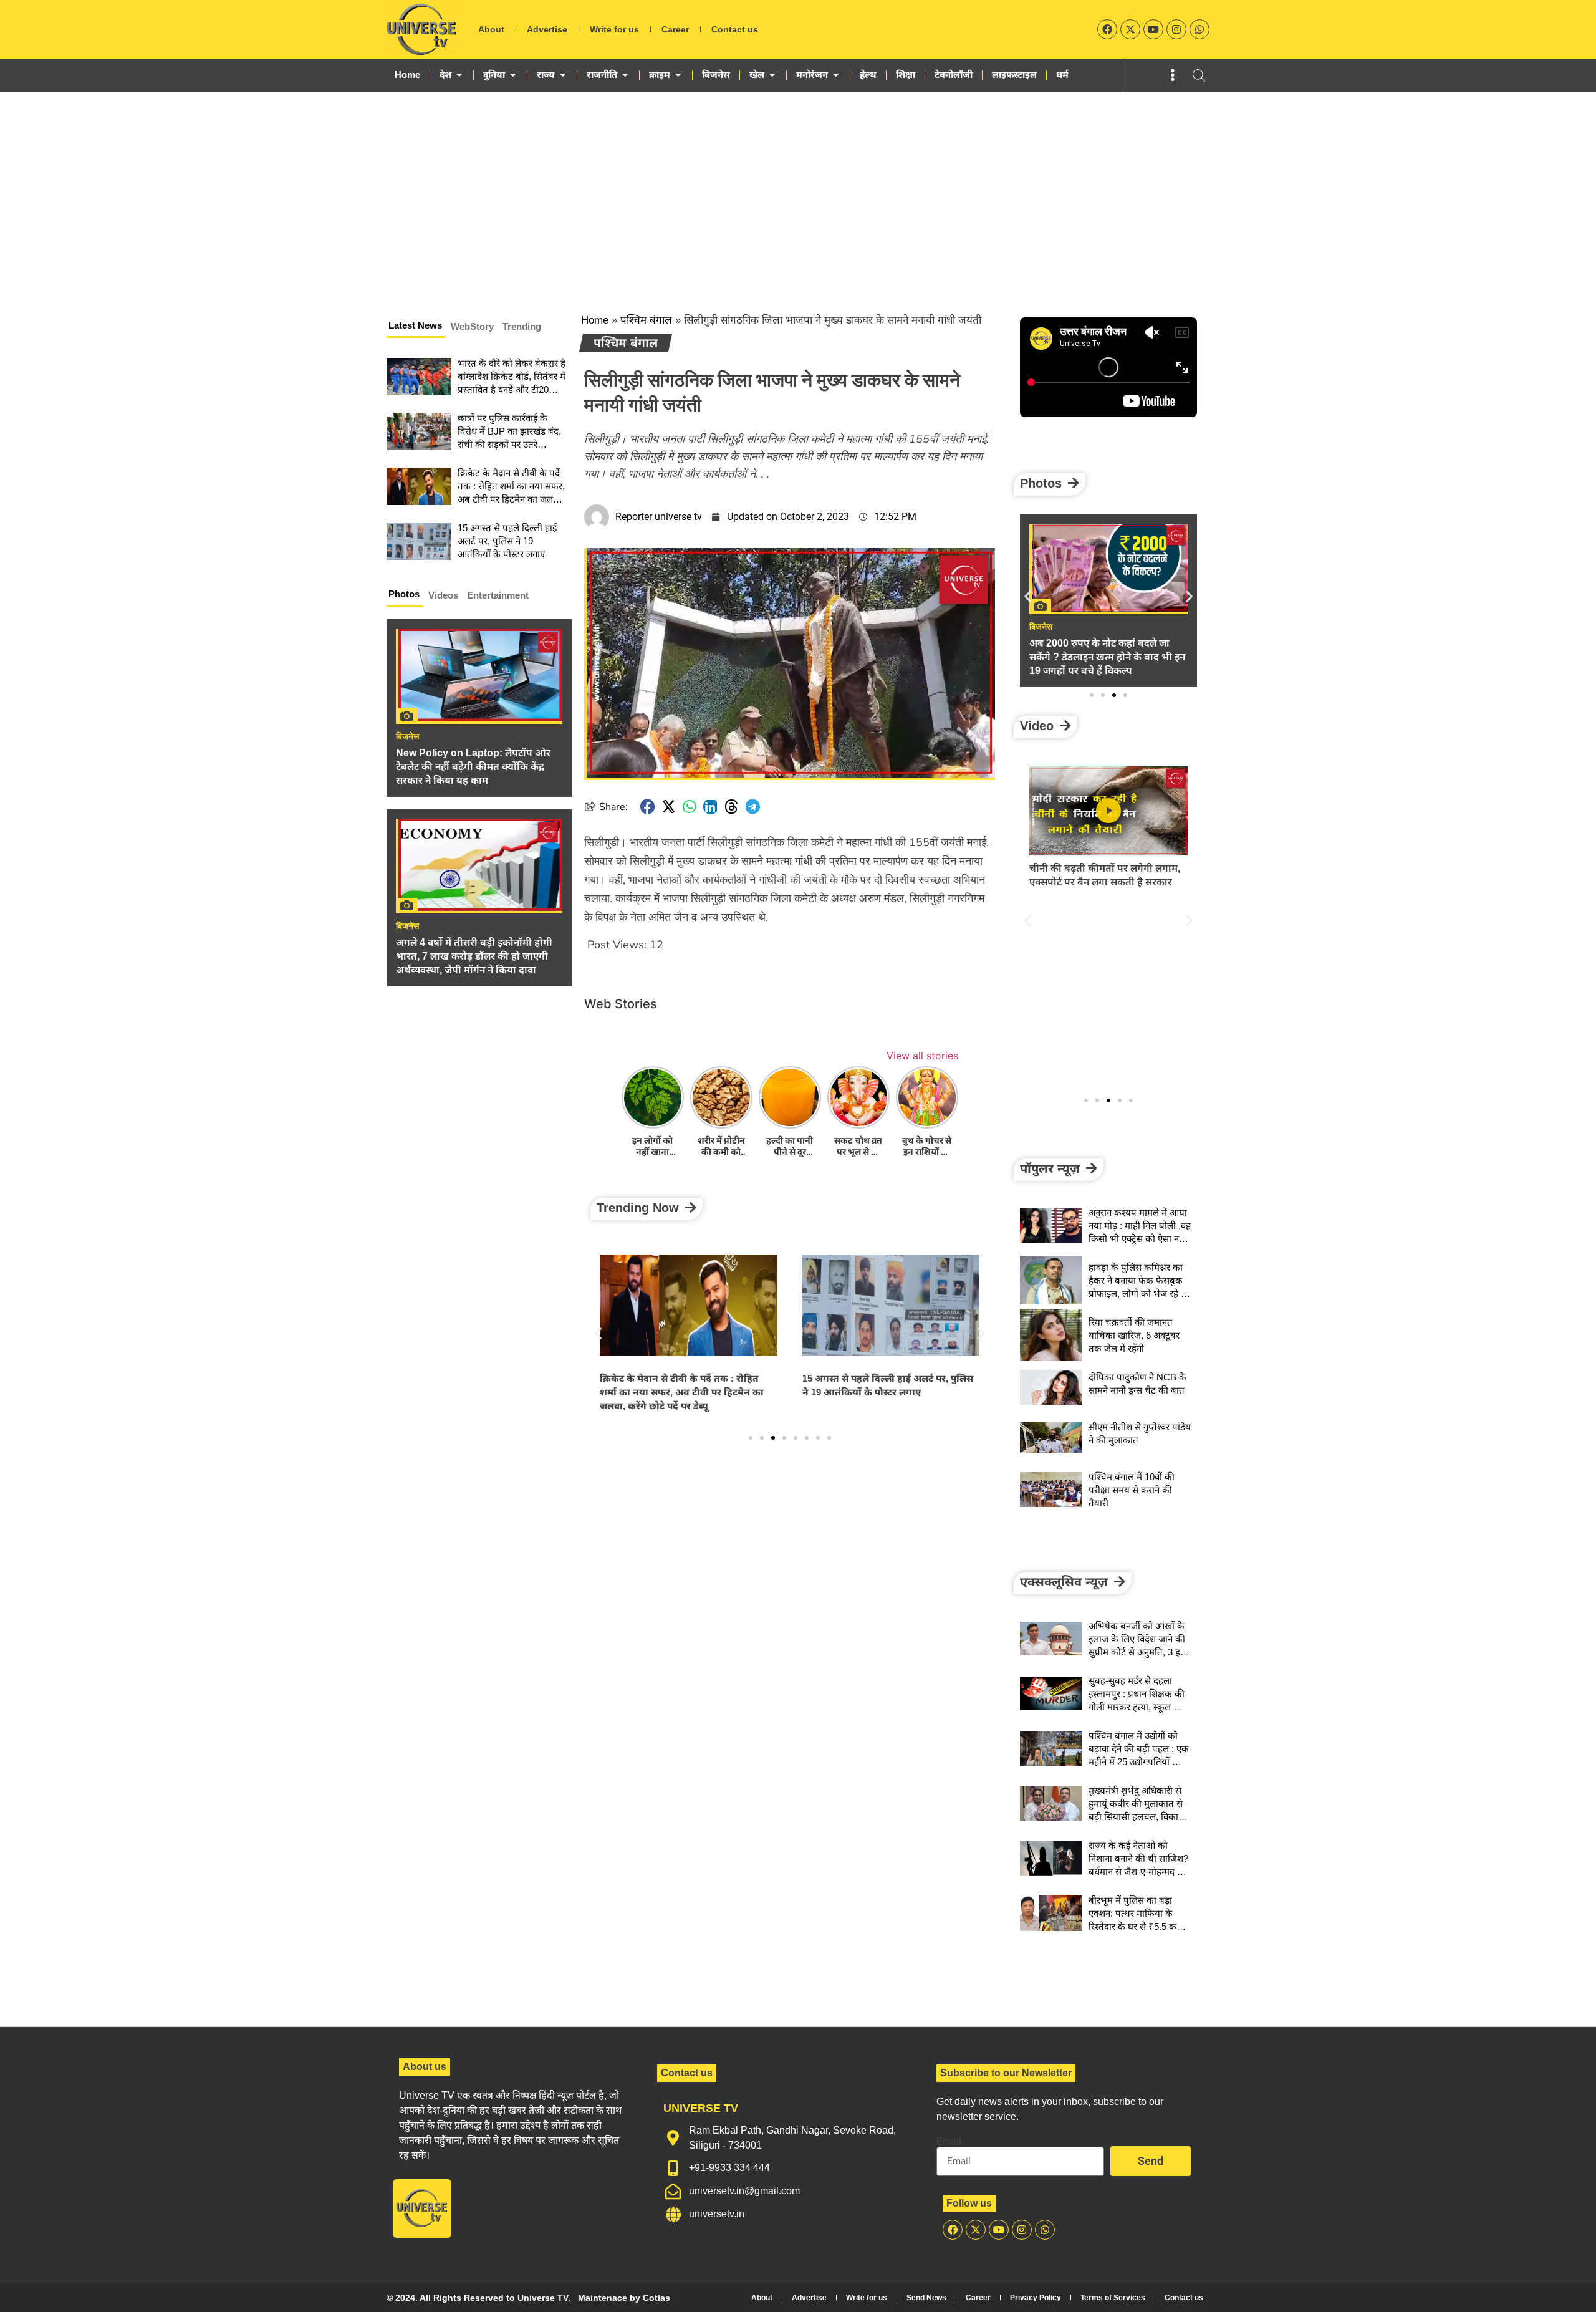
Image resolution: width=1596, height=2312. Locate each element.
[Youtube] (1153, 29)
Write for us (614, 29)
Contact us (735, 29)
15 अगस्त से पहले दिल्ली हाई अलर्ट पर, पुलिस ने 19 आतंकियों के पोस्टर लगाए (507, 541)
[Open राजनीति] (625, 75)
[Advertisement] (798, 186)
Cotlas (656, 2298)
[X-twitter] (1130, 29)
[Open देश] (459, 75)
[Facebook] (1107, 29)
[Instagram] (1176, 29)
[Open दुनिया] (513, 75)
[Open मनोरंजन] (836, 75)
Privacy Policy (1036, 2298)
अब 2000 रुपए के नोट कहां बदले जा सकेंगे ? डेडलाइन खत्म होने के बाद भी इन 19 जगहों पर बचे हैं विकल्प (1107, 657)
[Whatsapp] (1199, 29)
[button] (648, 807)
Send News (926, 2298)
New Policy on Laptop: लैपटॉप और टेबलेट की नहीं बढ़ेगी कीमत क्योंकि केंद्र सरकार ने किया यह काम (473, 767)
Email (949, 2142)
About (491, 29)
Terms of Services (1113, 2298)
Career (675, 29)
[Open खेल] (772, 75)
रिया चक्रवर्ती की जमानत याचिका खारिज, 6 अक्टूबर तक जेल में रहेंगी (1134, 1335)
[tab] (416, 327)
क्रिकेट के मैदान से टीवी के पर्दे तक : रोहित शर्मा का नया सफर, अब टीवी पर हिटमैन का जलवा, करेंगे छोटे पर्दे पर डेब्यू (682, 1392)
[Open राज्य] (563, 75)
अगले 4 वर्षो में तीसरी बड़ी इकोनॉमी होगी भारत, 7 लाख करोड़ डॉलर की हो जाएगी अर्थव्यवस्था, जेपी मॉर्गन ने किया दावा (474, 956)
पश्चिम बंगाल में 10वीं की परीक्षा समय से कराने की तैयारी (1132, 1490)
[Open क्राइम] (678, 75)
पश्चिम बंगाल (646, 320)
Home (595, 320)
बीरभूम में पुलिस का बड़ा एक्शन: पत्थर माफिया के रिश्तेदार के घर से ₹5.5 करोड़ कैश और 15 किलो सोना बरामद (1138, 1926)
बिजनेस (407, 736)
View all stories (922, 1056)
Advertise (547, 29)
